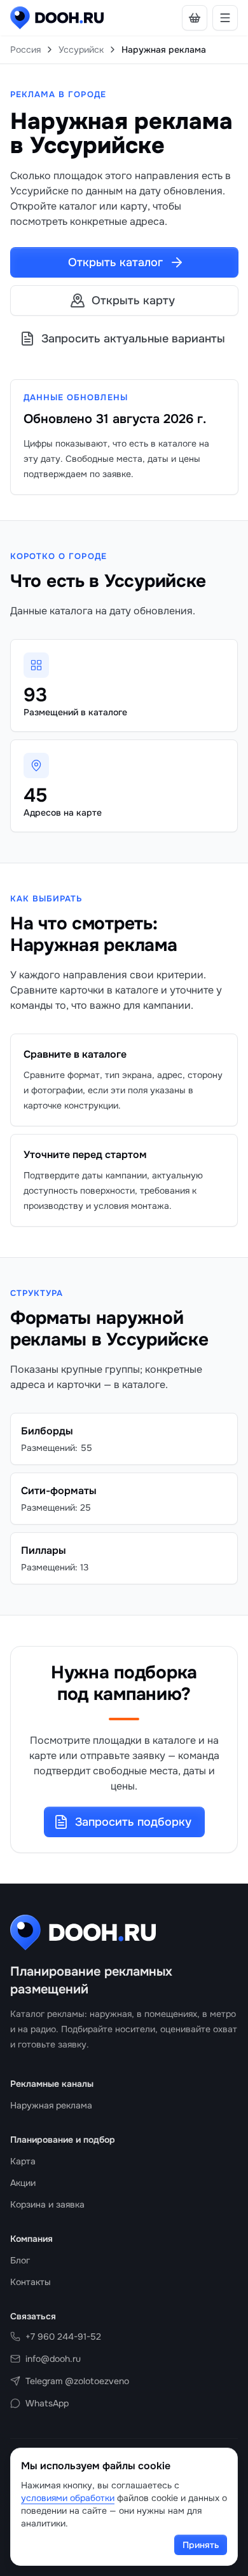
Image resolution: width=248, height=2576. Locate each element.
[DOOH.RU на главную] (57, 18)
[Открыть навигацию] (225, 18)
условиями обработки (68, 2498)
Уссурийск (81, 50)
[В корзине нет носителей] (195, 18)
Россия (25, 50)
